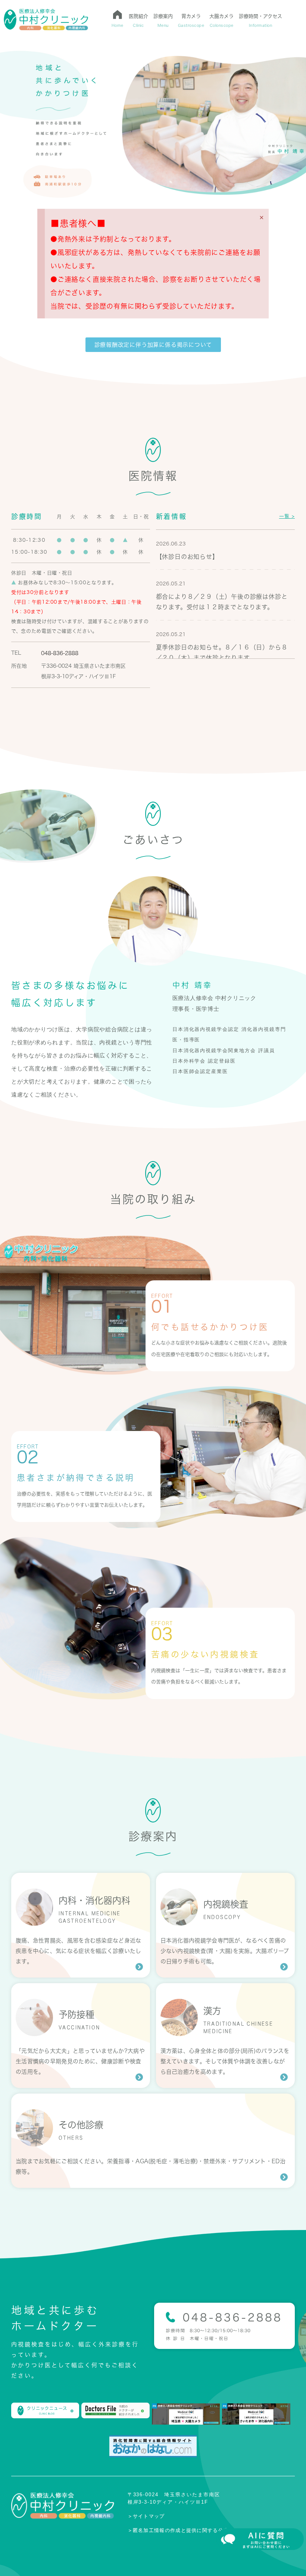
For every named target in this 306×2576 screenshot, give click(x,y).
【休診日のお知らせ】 (187, 557)
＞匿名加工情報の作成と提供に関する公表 (178, 2530)
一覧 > (287, 516)
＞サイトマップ (146, 2516)
